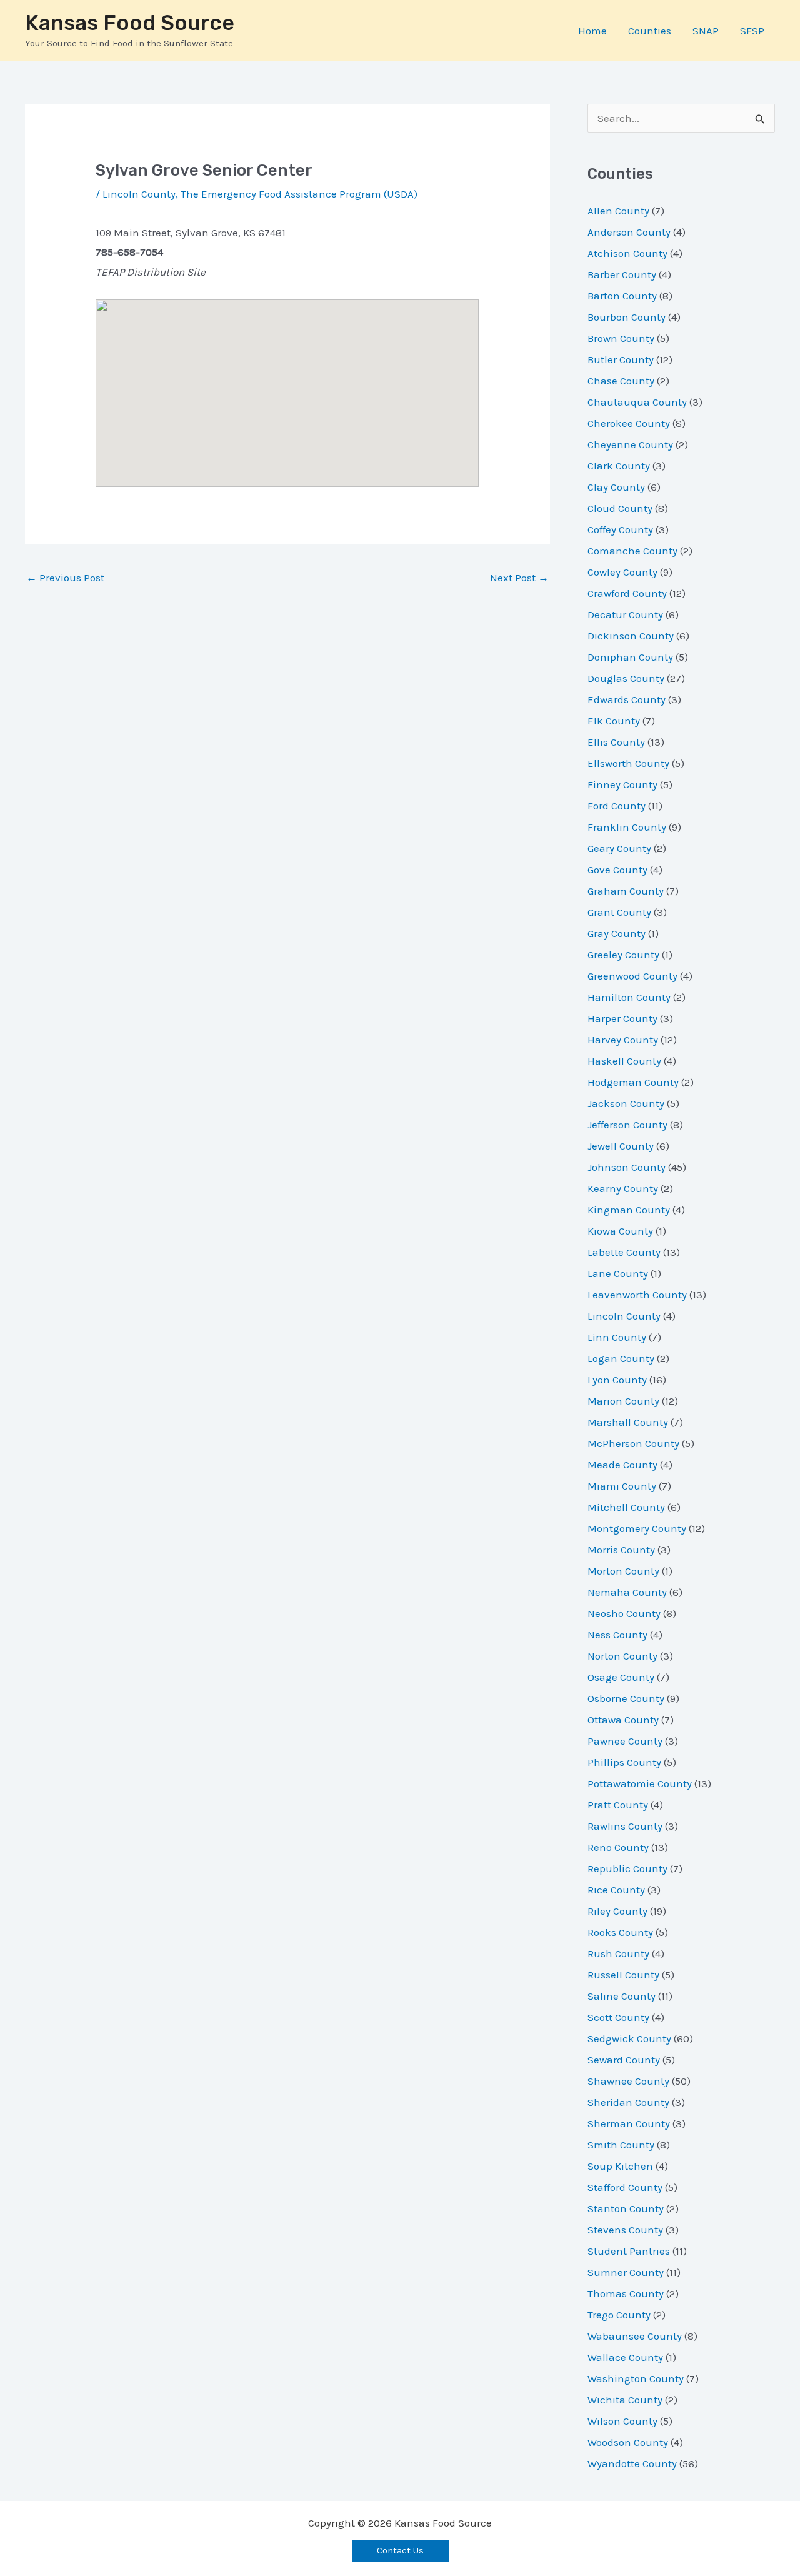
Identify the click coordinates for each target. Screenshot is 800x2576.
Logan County (621, 1358)
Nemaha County (627, 1592)
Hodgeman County (633, 1082)
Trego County (619, 2315)
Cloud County (620, 508)
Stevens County (625, 2230)
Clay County (616, 487)
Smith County (621, 2145)
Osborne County (626, 1698)
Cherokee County (629, 423)
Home (592, 31)
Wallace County (625, 2357)
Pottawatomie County (640, 1783)
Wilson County (622, 2421)
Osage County (621, 1677)
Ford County (617, 806)
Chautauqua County (637, 402)
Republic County (627, 1868)
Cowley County (622, 572)
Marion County (623, 1401)
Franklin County (627, 827)
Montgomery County (637, 1528)
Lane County (618, 1273)
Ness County (617, 1635)
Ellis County (616, 742)
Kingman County (629, 1210)
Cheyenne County (630, 444)
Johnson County (627, 1167)
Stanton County (626, 2208)
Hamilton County (629, 997)
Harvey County (623, 1040)
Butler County (621, 359)
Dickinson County (631, 636)
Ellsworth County (628, 763)
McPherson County (633, 1443)
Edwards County (627, 699)
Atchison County (627, 253)
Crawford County (627, 593)
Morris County (621, 1550)
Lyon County (617, 1380)
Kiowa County (620, 1231)
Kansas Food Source (130, 23)
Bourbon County (627, 317)
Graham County (626, 891)
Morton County (623, 1571)
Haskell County (624, 1061)
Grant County (619, 912)
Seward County (624, 2060)
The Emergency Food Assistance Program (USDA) (299, 194)
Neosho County (624, 1613)
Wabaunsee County (635, 2336)
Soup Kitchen (620, 2166)
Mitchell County (626, 1507)
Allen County (618, 211)
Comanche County (632, 551)
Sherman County (629, 2123)
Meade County (622, 1465)
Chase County (621, 381)
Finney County (622, 784)
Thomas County (626, 2293)
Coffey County (620, 529)
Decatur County (625, 614)
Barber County (622, 274)
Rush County (618, 1953)
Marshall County (628, 1422)
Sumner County (626, 2272)
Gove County (617, 870)
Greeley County (623, 955)
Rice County (616, 1890)
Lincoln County (139, 194)
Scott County (618, 2017)
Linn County (617, 1337)
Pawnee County (625, 1741)
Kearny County (623, 1188)
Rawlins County (625, 1826)
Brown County (621, 338)
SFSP (752, 31)
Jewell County (621, 1146)
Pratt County (618, 1805)
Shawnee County (628, 2081)
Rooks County (620, 1932)
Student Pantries (629, 2251)
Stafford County (625, 2187)
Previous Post (65, 578)
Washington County (636, 2378)
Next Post (519, 578)
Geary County (619, 848)
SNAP (706, 31)
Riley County (617, 1911)
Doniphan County (630, 657)
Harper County (622, 1018)
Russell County (623, 1975)
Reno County (618, 1847)
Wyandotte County (632, 2463)
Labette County (624, 1252)
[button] (400, 2551)
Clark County (619, 466)
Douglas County (626, 678)
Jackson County (626, 1103)
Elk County (614, 721)
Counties (650, 31)
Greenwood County (632, 976)
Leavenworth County (637, 1295)
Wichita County (625, 2400)
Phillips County (624, 1762)
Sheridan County (628, 2102)
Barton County (622, 296)
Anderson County (629, 232)
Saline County (622, 1996)
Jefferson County (627, 1125)
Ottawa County (623, 1720)
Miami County (622, 1486)
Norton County (622, 1656)
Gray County (617, 933)
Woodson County (628, 2442)
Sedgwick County (629, 2038)
